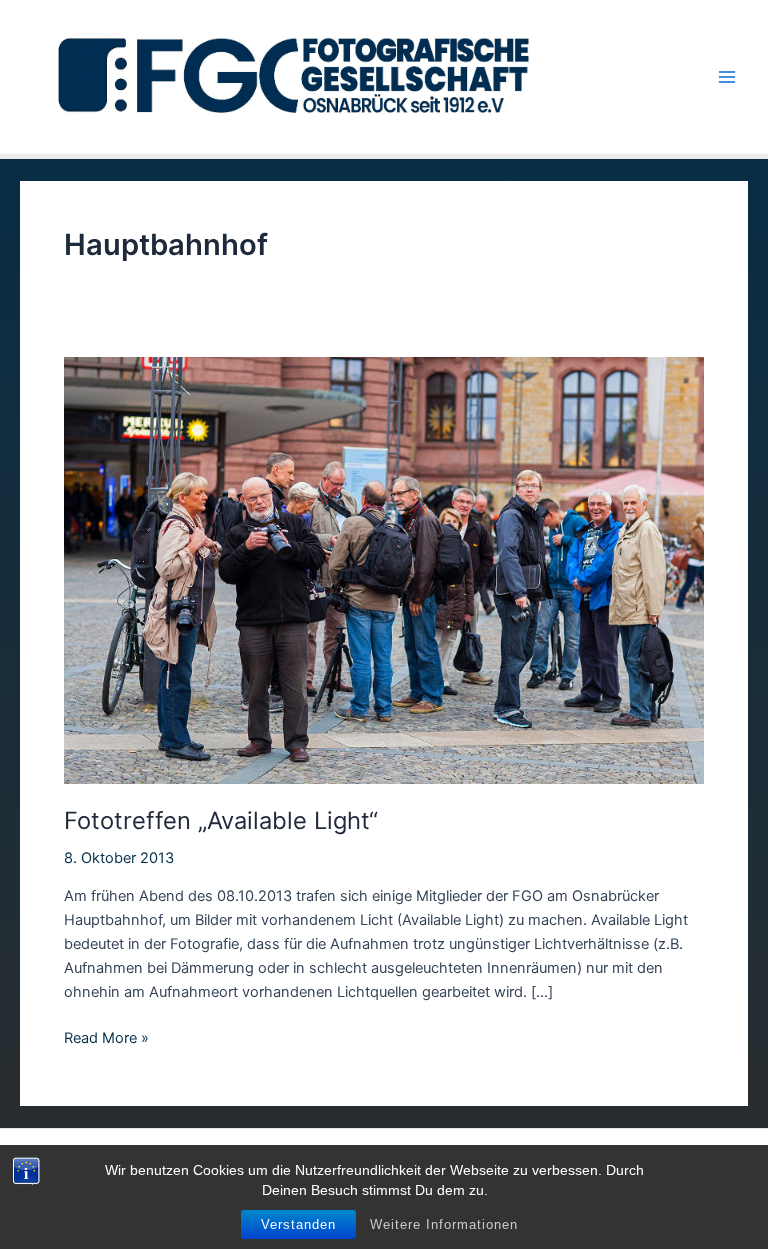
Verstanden (298, 1224)
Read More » (106, 1039)
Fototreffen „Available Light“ (221, 820)
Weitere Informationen (444, 1224)
